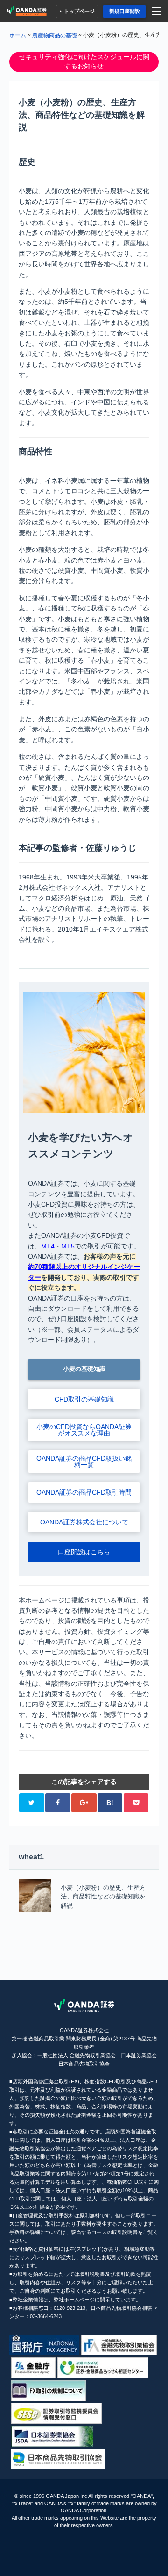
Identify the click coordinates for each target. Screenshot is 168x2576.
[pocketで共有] (136, 1803)
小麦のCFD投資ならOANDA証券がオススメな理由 (84, 1430)
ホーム (18, 35)
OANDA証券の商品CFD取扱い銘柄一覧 (84, 1462)
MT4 (48, 1246)
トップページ (79, 11)
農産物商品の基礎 (55, 35)
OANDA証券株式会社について (84, 1522)
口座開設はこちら (84, 1552)
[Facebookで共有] (58, 1803)
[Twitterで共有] (31, 1803)
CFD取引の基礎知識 (84, 1399)
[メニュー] (158, 11)
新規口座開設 (125, 11)
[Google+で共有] (84, 1803)
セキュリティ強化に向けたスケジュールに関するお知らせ (84, 61)
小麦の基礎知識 (84, 1369)
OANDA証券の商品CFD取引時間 (84, 1492)
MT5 (68, 1246)
